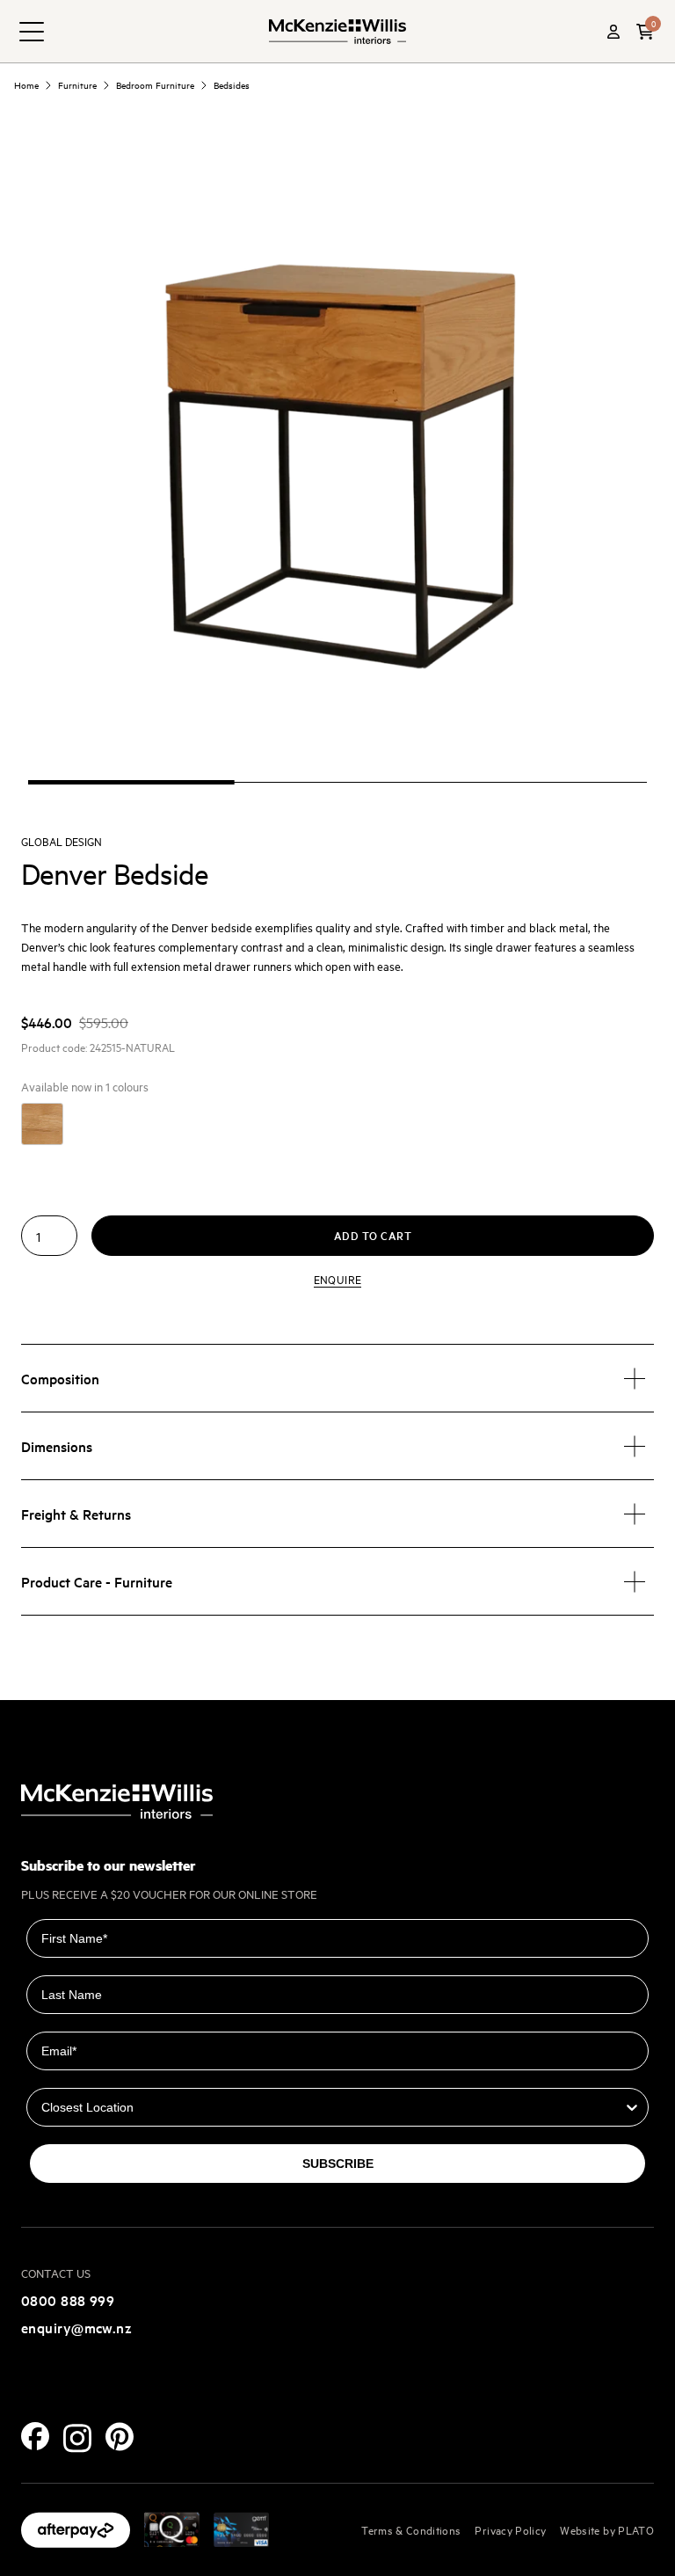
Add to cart (373, 1235)
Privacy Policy (510, 2529)
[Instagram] (77, 2438)
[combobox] (332, 2107)
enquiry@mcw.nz (76, 2327)
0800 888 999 (68, 2300)
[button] (645, 32)
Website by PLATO (607, 2529)
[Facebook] (35, 2436)
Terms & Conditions (411, 2529)
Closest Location (78, 2076)
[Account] (613, 32)
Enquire (337, 1279)
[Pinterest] (120, 2437)
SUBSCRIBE (338, 2164)
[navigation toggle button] (32, 32)
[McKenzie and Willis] (337, 31)
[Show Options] (632, 2107)
